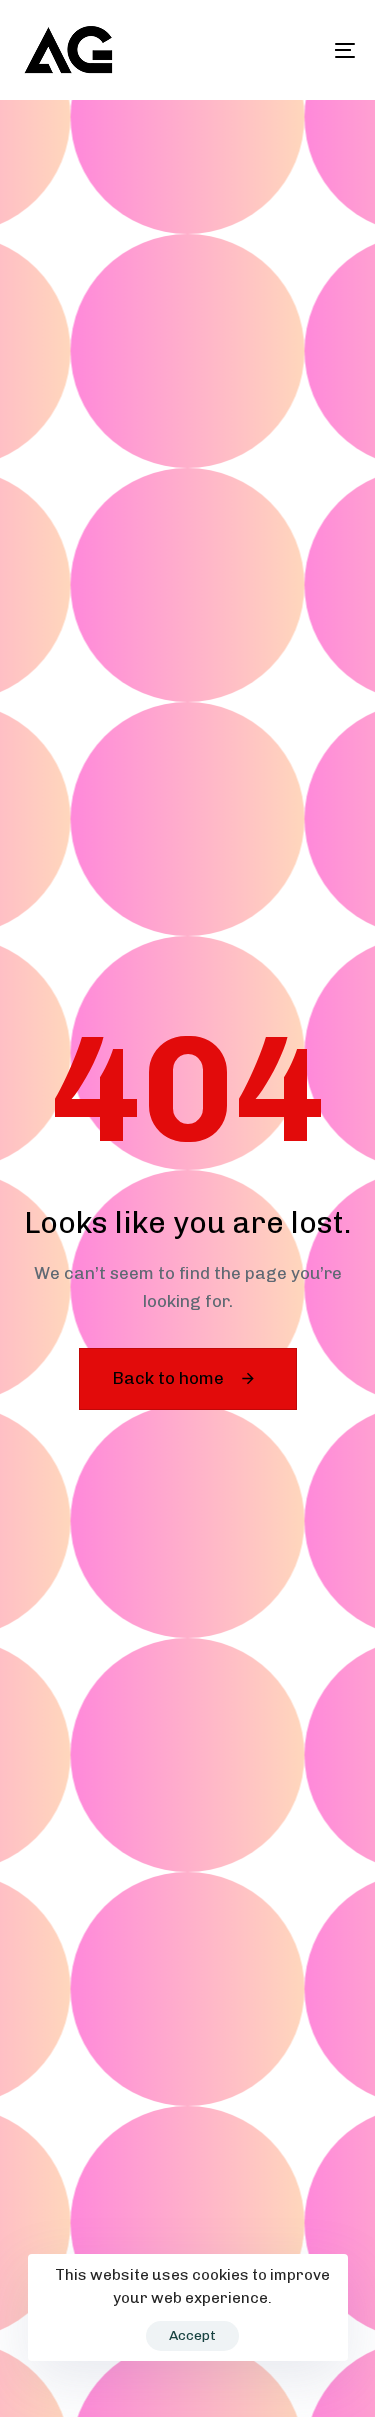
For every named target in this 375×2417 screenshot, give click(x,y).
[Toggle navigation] (299, 50)
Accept (192, 2335)
